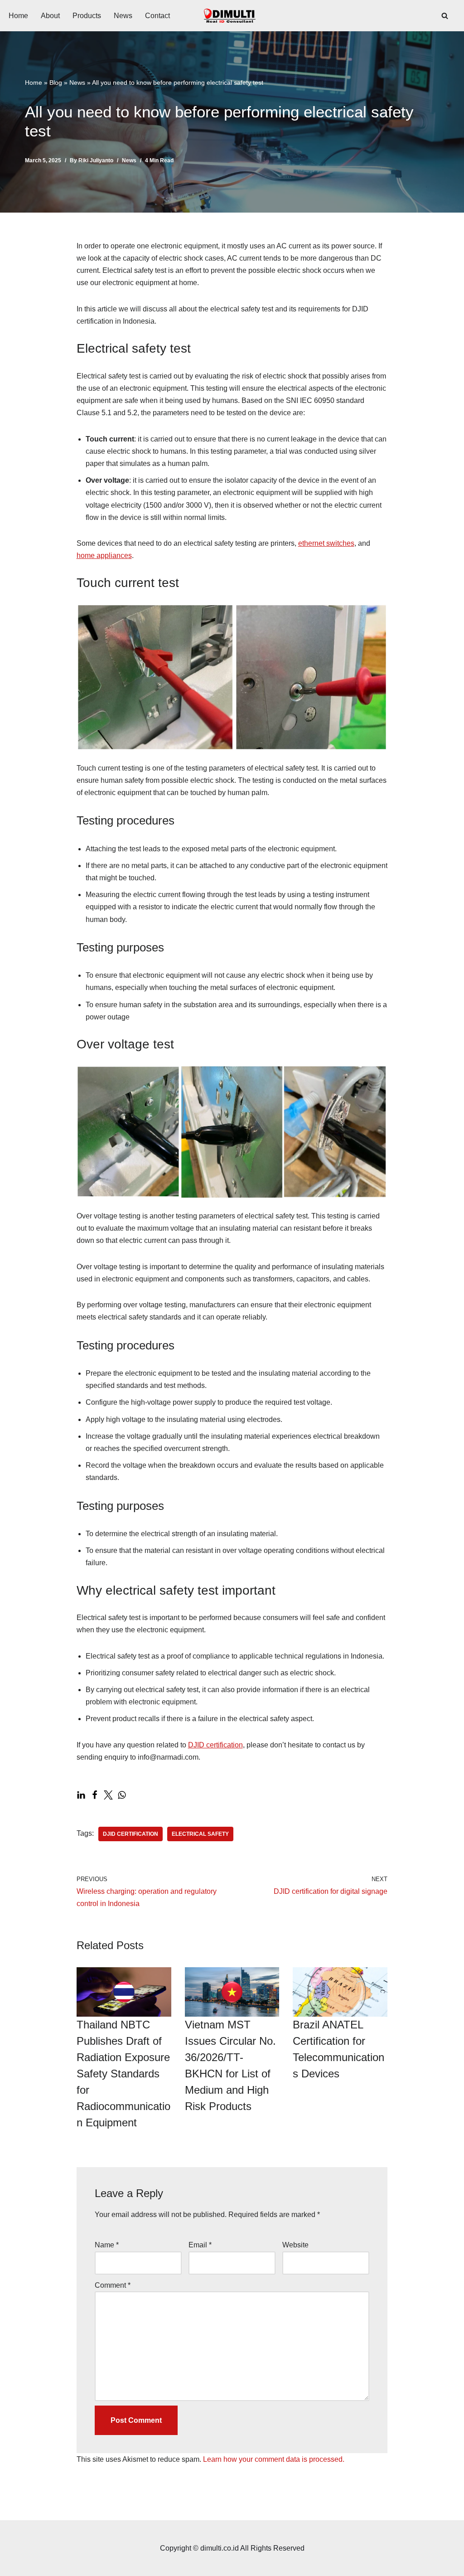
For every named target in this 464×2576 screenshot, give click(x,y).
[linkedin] (81, 1795)
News (123, 16)
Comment (113, 2285)
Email (200, 2245)
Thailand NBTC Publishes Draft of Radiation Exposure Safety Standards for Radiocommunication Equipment (123, 2074)
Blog (56, 82)
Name (107, 2245)
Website (295, 2245)
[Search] (445, 16)
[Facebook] (95, 1795)
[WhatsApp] (122, 1795)
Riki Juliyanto (96, 160)
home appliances (104, 555)
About (50, 16)
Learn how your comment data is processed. (274, 2459)
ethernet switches (326, 543)
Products (87, 16)
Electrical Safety (200, 1834)
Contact (157, 16)
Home (18, 16)
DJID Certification (130, 1834)
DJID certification (215, 1745)
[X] (108, 1795)
